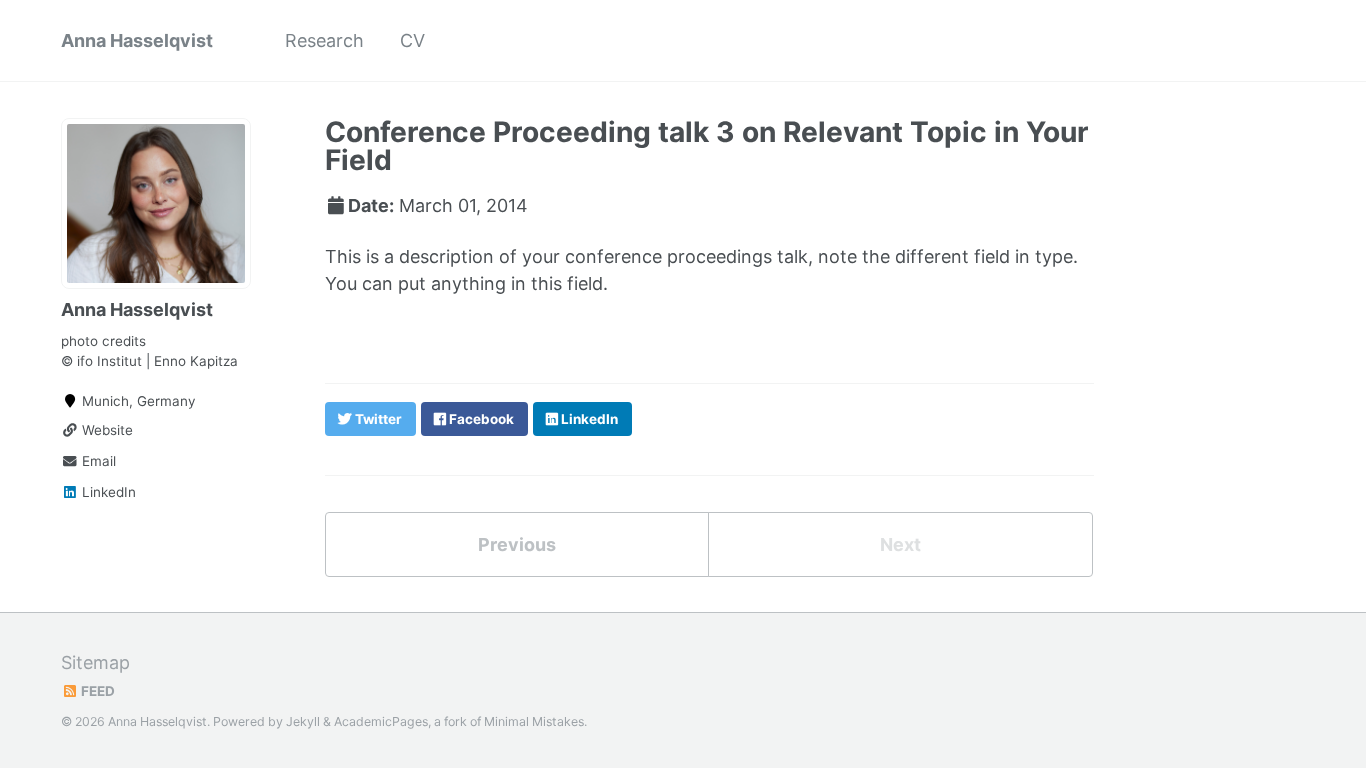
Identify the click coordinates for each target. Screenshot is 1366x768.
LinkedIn (107, 492)
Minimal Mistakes (534, 721)
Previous (517, 544)
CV (412, 40)
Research (324, 40)
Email (97, 461)
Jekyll (303, 721)
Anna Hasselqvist (137, 40)
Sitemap (95, 662)
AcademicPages (381, 721)
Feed (96, 691)
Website (105, 430)
